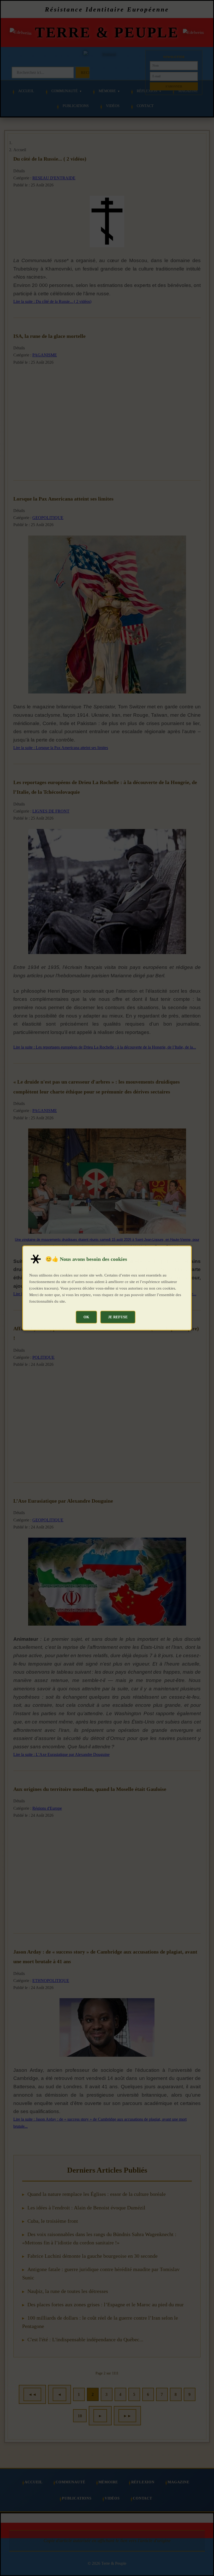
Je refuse (118, 1317)
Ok (86, 1317)
